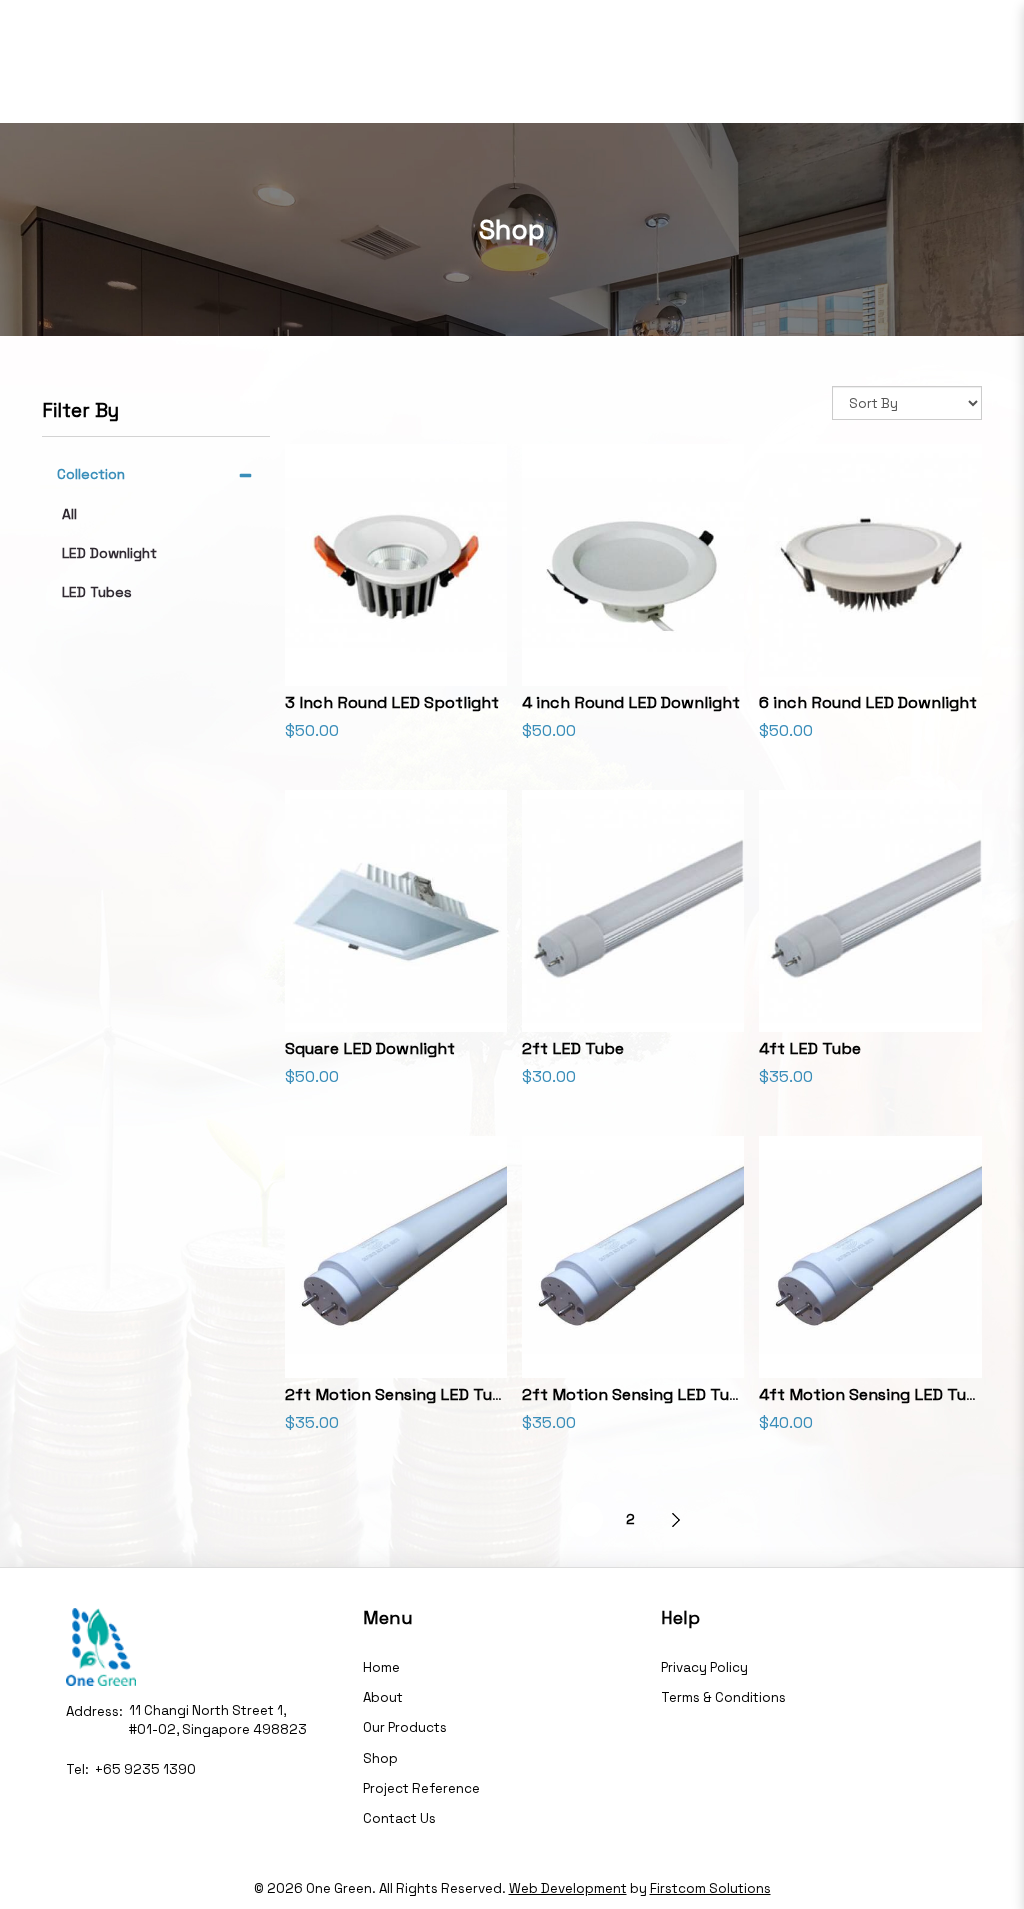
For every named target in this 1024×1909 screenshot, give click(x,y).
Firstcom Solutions (710, 1888)
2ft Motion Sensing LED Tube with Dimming (690, 1394)
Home (381, 1667)
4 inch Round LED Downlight (631, 702)
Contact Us (399, 1818)
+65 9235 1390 (145, 1769)
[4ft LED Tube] (870, 911)
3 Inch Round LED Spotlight (392, 702)
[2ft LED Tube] (633, 911)
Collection (91, 474)
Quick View (396, 655)
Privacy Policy (704, 1667)
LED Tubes (97, 592)
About (383, 1697)
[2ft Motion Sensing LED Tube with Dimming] (633, 1257)
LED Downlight (109, 553)
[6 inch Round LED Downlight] (870, 565)
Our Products (405, 1727)
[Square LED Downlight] (396, 911)
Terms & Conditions (723, 1697)
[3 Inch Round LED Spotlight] (396, 565)
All (69, 514)
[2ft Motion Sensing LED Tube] (396, 1257)
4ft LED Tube (810, 1048)
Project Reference (421, 1788)
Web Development (568, 1888)
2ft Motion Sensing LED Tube (398, 1394)
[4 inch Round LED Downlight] (633, 565)
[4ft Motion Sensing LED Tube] (870, 1257)
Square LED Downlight (370, 1048)
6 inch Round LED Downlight (868, 702)
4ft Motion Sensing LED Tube (872, 1394)
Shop (380, 1758)
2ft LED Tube (573, 1048)
